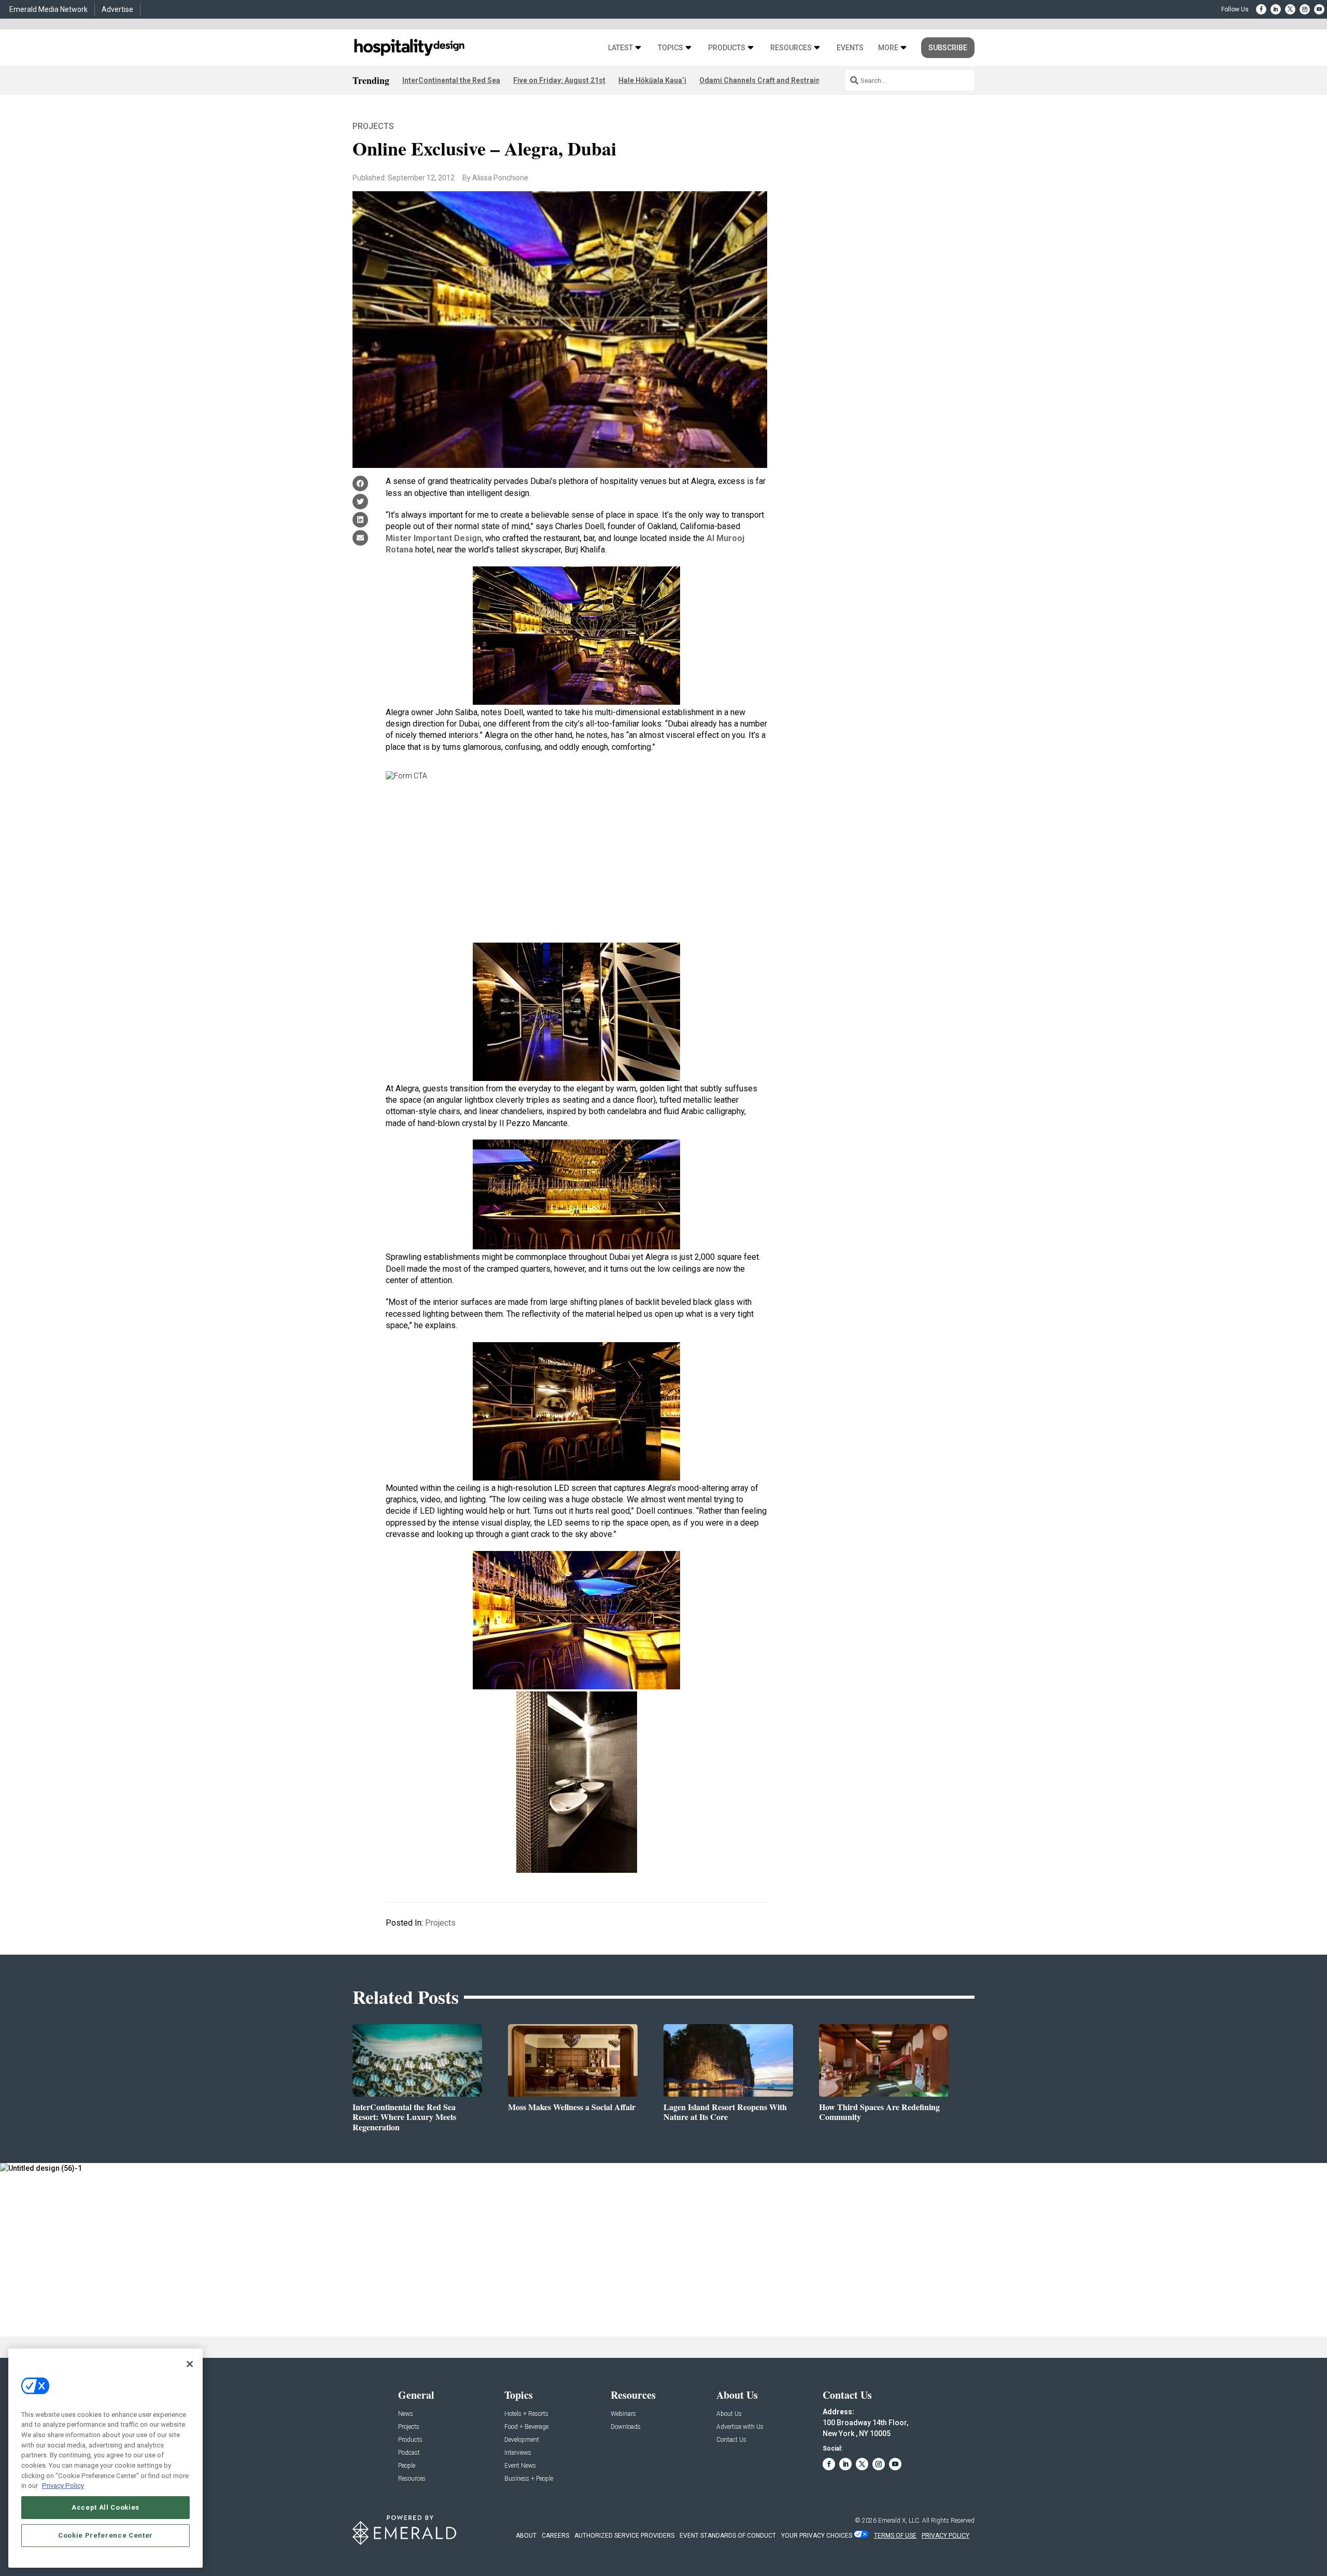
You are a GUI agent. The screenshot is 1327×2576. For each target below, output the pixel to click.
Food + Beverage (526, 2427)
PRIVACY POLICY (945, 2536)
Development (522, 2440)
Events (850, 48)
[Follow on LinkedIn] (1276, 9)
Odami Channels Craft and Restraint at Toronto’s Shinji (793, 80)
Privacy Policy (63, 2486)
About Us (729, 2414)
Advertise (117, 9)
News (406, 2414)
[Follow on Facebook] (1261, 9)
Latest (620, 48)
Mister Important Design (434, 538)
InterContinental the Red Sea (451, 80)
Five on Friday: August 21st (559, 80)
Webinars (623, 2414)
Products (727, 48)
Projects (373, 126)
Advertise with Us (740, 2427)
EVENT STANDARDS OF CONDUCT (728, 2536)
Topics (670, 48)
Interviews (518, 2453)
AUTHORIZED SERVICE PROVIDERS (624, 2536)
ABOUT (526, 2536)
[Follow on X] (1290, 9)
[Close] (190, 2364)
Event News (520, 2466)
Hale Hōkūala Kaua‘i (652, 80)
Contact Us (731, 2440)
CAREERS (555, 2536)
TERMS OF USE (895, 2536)
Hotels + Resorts (526, 2414)
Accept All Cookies (105, 2507)
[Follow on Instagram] (1305, 9)
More (888, 48)
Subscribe (948, 48)
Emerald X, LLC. (899, 2521)
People (407, 2466)
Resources (791, 48)
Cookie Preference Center (105, 2535)
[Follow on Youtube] (1319, 9)
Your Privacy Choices (817, 2536)
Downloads (626, 2427)
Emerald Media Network (48, 9)
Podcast (409, 2453)
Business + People (529, 2479)
